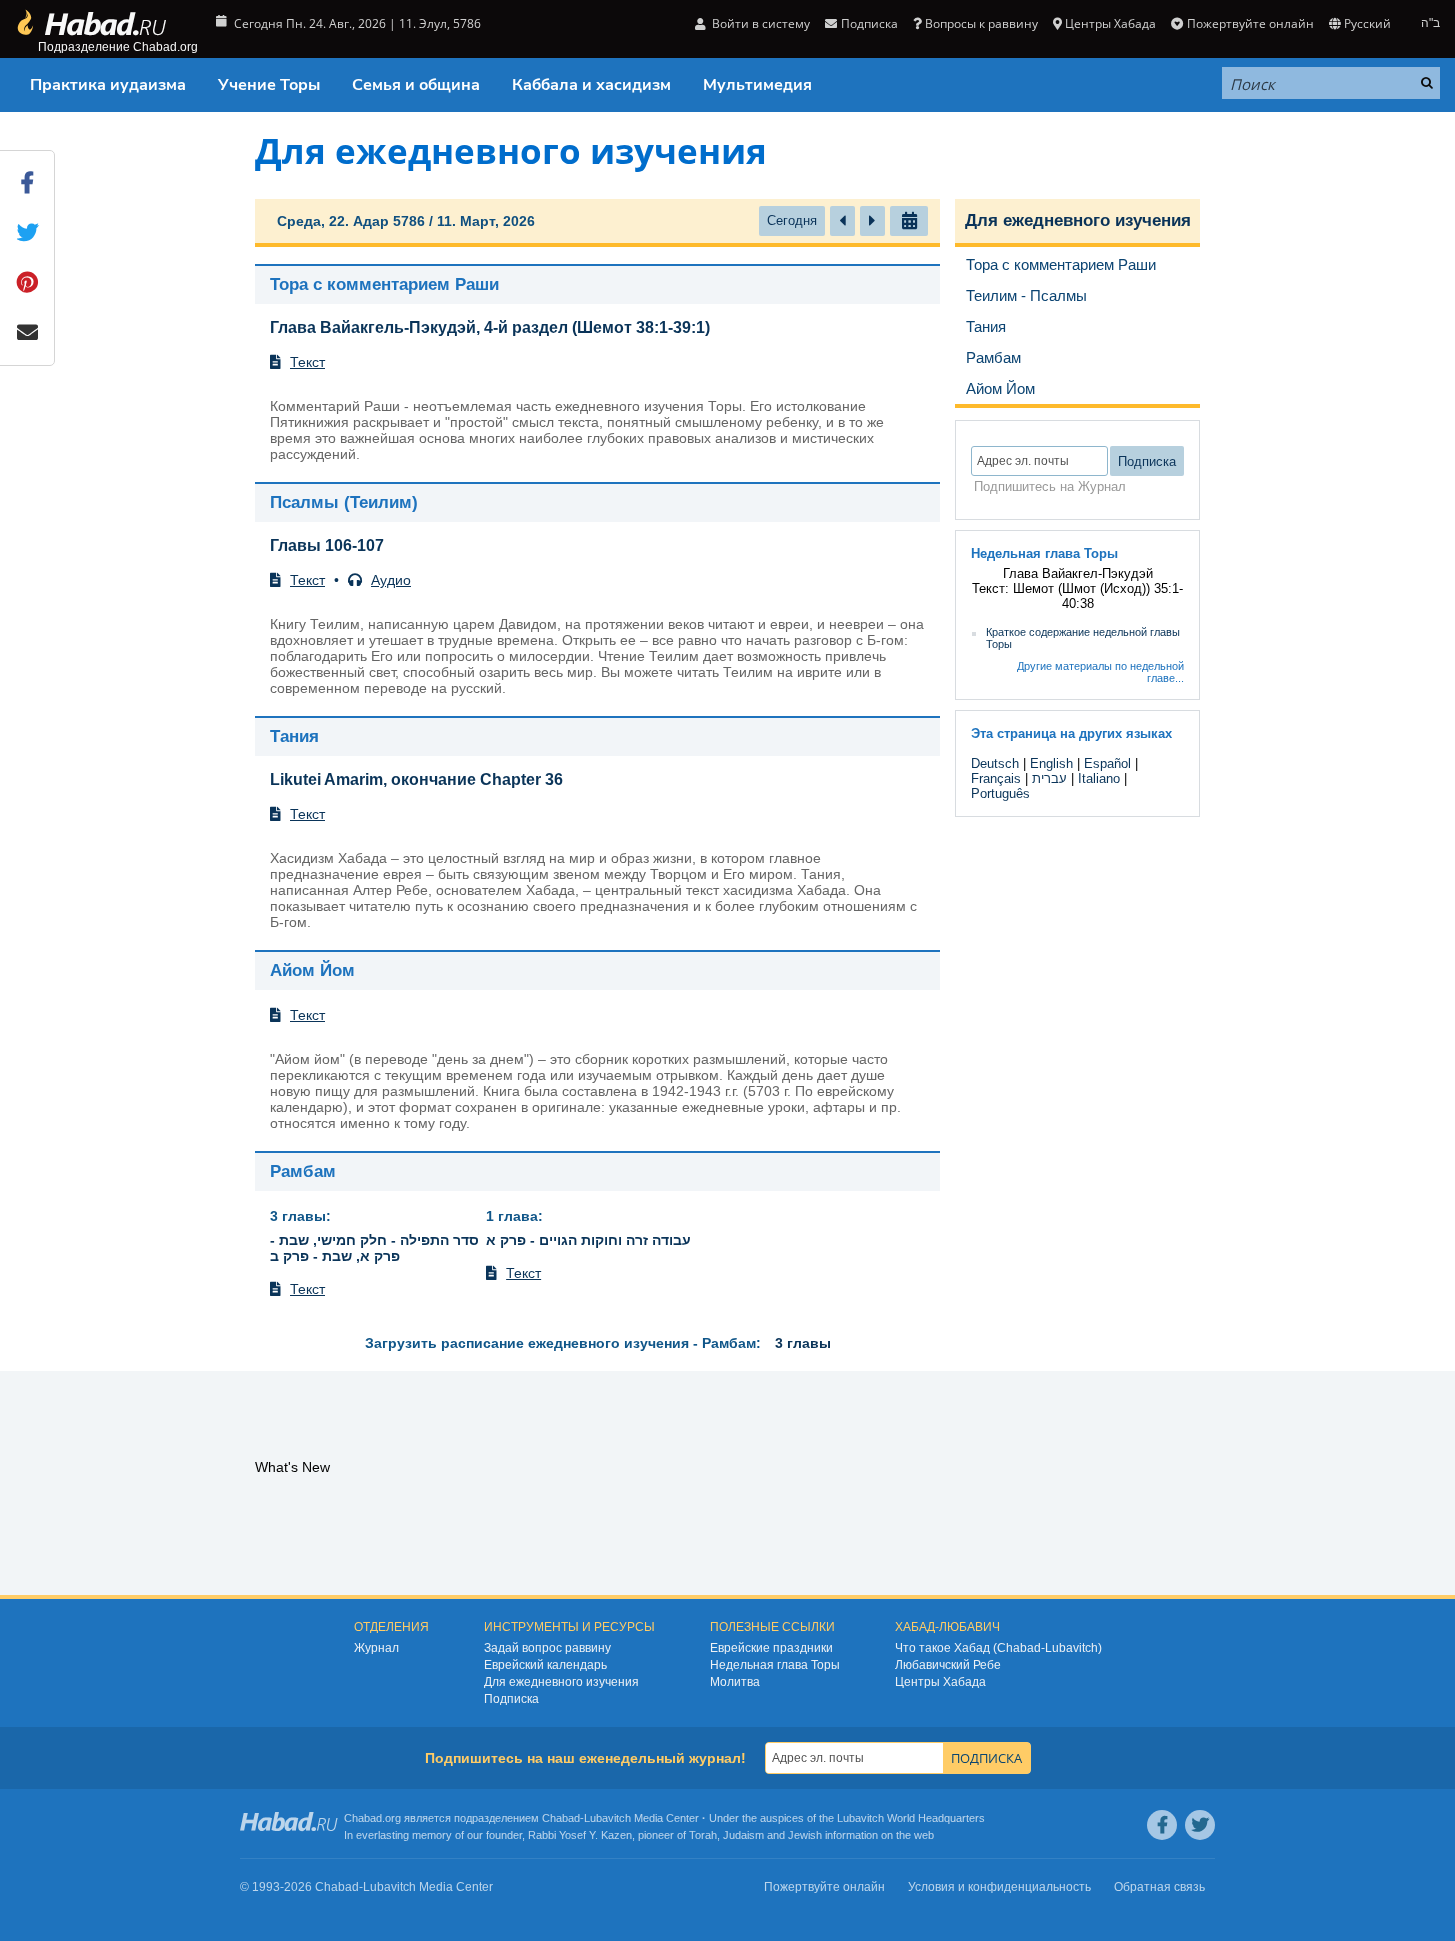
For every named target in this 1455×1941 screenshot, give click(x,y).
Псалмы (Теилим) (344, 502)
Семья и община (416, 85)
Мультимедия (757, 85)
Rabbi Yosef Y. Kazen (580, 1835)
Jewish (805, 1835)
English (1051, 763)
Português (1000, 793)
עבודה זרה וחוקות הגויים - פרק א (588, 1240)
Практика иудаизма (108, 85)
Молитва (735, 1682)
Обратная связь (1159, 1887)
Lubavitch (607, 1818)
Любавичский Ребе (948, 1665)
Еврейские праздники (771, 1648)
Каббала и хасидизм (591, 85)
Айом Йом (312, 970)
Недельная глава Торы (775, 1665)
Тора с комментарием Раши (384, 284)
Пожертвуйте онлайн (1250, 23)
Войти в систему (759, 23)
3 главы (298, 1216)
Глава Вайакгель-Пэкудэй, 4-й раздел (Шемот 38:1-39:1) (490, 327)
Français (996, 778)
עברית (1049, 778)
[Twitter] (1200, 1825)
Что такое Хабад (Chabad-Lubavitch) (998, 1648)
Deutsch (995, 763)
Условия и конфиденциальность (999, 1887)
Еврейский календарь (545, 1665)
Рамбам (303, 1171)
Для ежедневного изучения (1078, 220)
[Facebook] (1162, 1825)
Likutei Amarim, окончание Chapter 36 (416, 779)
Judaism (743, 1835)
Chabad (561, 1818)
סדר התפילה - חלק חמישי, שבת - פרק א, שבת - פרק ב (374, 1248)
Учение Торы (269, 85)
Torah (703, 1835)
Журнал (376, 1648)
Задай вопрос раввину (547, 1648)
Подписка (511, 1699)
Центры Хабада (940, 1682)
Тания (294, 736)
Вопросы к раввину (981, 23)
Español (1107, 763)
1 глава (512, 1216)
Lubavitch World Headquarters (911, 1818)
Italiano (1099, 778)
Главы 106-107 (327, 545)
